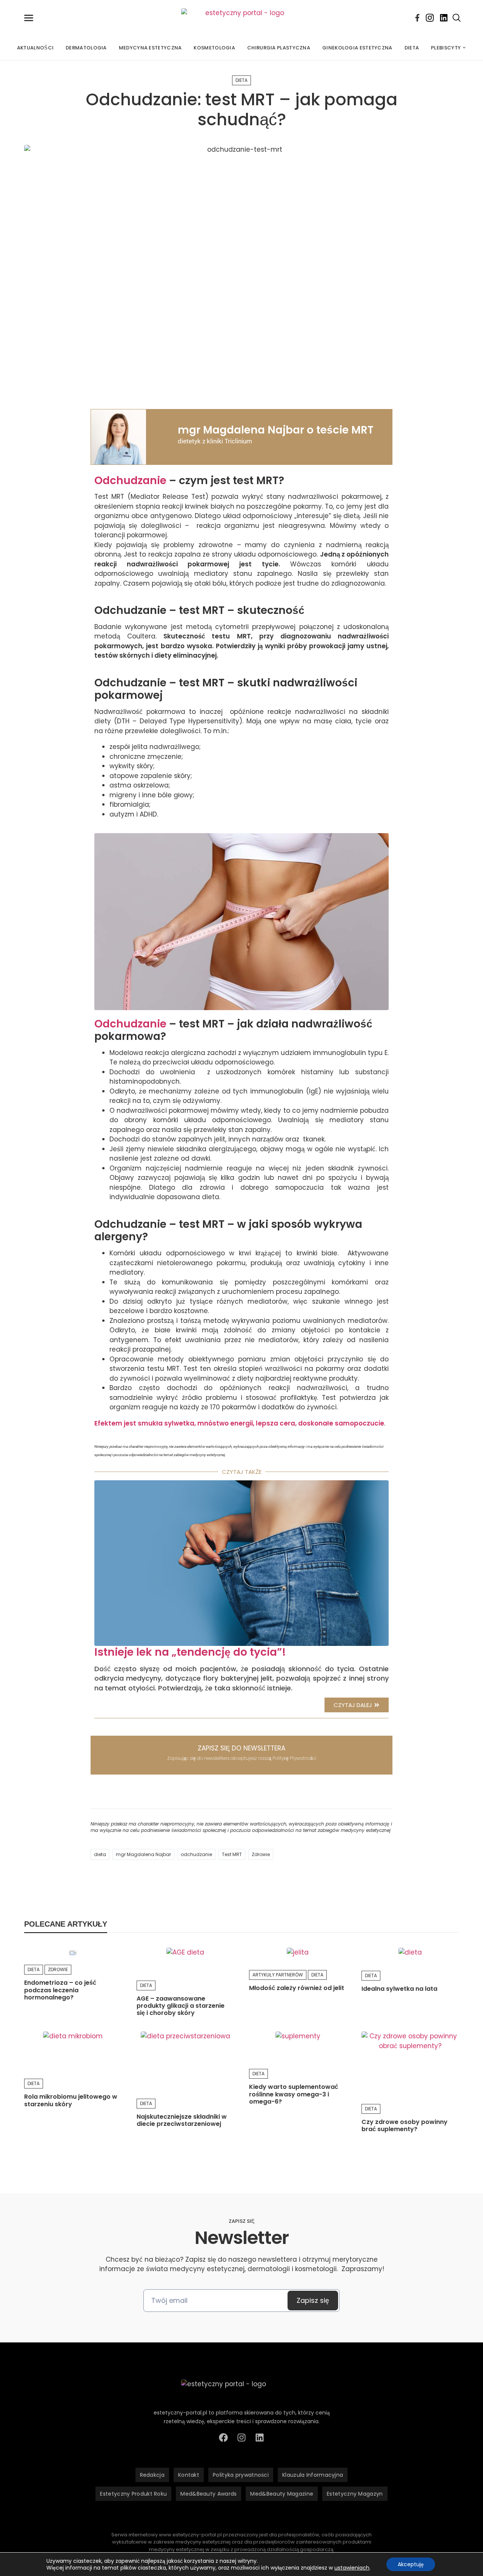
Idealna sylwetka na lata (399, 1989)
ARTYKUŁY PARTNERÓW (278, 1975)
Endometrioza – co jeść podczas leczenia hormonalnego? (60, 1990)
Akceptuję (411, 2564)
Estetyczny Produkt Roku (133, 2494)
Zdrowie (261, 1854)
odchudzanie (196, 1854)
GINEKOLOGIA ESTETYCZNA (357, 48)
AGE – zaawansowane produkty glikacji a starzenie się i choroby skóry (181, 2006)
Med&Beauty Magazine (282, 2494)
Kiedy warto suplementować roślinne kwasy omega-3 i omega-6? (294, 2094)
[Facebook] (417, 18)
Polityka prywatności (241, 2475)
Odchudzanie (130, 481)
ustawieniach (352, 2568)
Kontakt (189, 2475)
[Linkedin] (444, 18)
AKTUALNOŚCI (35, 48)
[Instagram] (430, 18)
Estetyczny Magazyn (355, 2494)
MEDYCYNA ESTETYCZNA (150, 48)
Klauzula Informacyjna (313, 2475)
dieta (100, 1854)
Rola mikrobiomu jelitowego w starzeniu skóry (71, 2100)
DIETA (412, 48)
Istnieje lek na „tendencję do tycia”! (190, 1652)
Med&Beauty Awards (208, 2494)
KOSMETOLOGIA (214, 48)
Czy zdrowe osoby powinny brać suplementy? (405, 2125)
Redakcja (152, 2475)
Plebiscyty (446, 48)
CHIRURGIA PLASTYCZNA (279, 48)
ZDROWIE (58, 1969)
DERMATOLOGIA (86, 48)
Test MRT (232, 1854)
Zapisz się (313, 2300)
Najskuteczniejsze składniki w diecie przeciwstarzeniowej (182, 2120)
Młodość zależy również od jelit (297, 1988)
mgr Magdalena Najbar (143, 1854)
